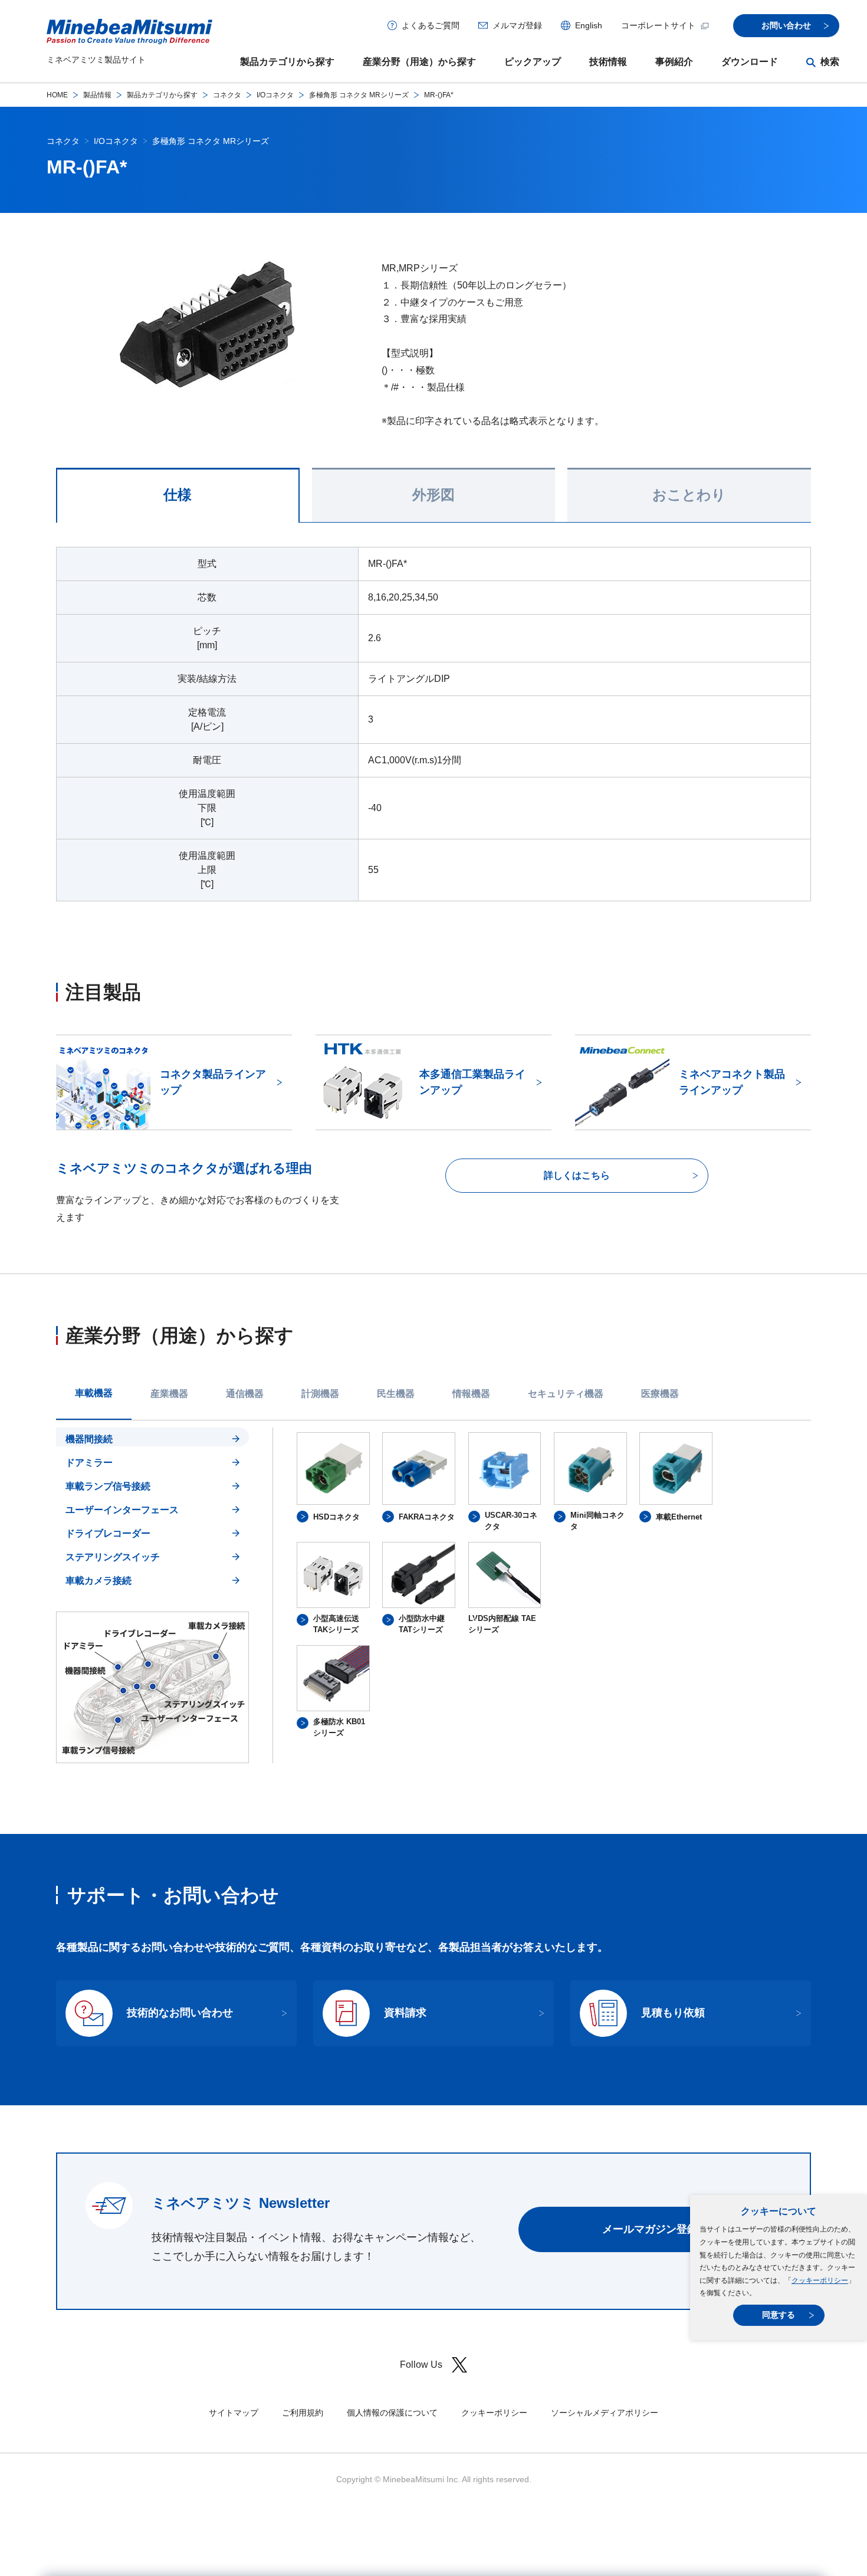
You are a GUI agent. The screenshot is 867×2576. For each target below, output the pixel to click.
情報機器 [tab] (471, 1394)
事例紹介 (674, 62)
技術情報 (608, 62)
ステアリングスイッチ (113, 1557)
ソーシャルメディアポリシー (605, 2413)
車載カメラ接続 (98, 1581)
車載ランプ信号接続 (108, 1486)
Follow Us (421, 2365)
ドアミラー (89, 1463)
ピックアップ (533, 62)
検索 (830, 62)
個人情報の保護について (392, 2413)
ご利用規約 (303, 2413)
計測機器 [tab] (320, 1394)
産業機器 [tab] (169, 1394)
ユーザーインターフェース (122, 1510)
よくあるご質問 (431, 25)
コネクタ (227, 95)
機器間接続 (89, 1439)
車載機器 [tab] (94, 1393)
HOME (57, 95)
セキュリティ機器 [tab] (566, 1394)
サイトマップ (234, 2413)
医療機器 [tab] (660, 1394)
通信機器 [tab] (245, 1394)
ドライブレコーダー (108, 1533)
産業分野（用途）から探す (419, 62)
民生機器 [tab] (396, 1394)
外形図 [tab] (433, 495)
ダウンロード (750, 62)
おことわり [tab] (689, 495)
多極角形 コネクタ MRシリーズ (359, 95)
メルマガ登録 (517, 25)
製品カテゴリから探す (287, 62)
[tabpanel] (433, 1595)
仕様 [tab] (178, 495)
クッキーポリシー (820, 2280)
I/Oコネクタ (275, 95)
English (589, 25)
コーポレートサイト (658, 25)
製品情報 (97, 95)
